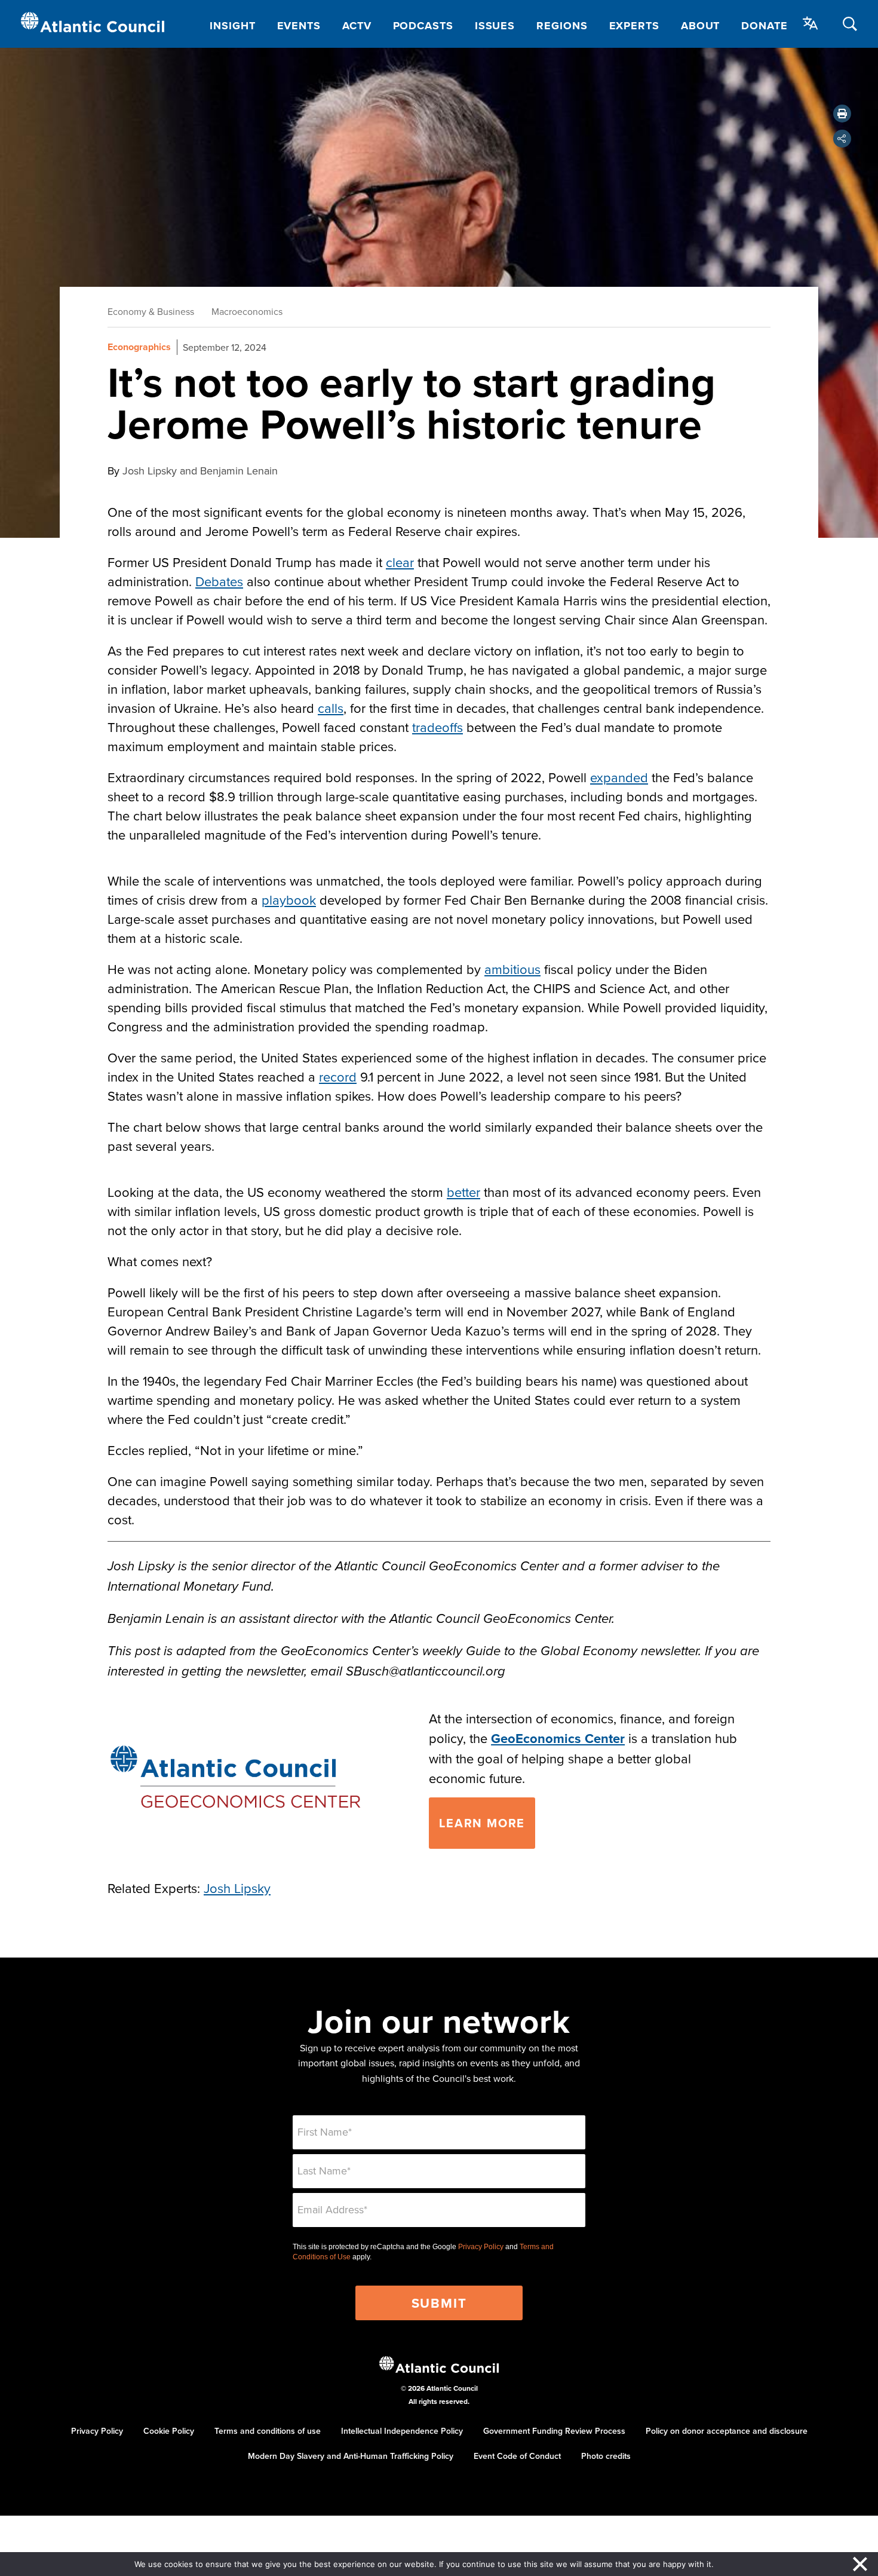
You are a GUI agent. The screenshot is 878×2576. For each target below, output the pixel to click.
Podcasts (423, 26)
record (338, 1076)
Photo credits (606, 2456)
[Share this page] (842, 139)
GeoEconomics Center (558, 1738)
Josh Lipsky (237, 1888)
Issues (495, 26)
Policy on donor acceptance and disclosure (727, 2431)
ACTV (357, 26)
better (463, 1192)
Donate (764, 26)
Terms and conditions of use (268, 2431)
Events (299, 26)
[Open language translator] (811, 23)
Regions (562, 26)
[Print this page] (842, 114)
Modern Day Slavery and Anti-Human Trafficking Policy (351, 2456)
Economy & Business (151, 311)
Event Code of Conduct (517, 2456)
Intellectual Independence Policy (402, 2431)
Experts (634, 26)
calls (331, 708)
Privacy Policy (481, 2247)
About (701, 26)
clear (400, 562)
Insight (232, 26)
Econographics (139, 347)
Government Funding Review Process (554, 2431)
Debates (219, 581)
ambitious (512, 969)
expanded (619, 777)
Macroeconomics (247, 311)
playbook (289, 900)
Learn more (482, 1823)
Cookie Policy (169, 2431)
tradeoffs (438, 727)
